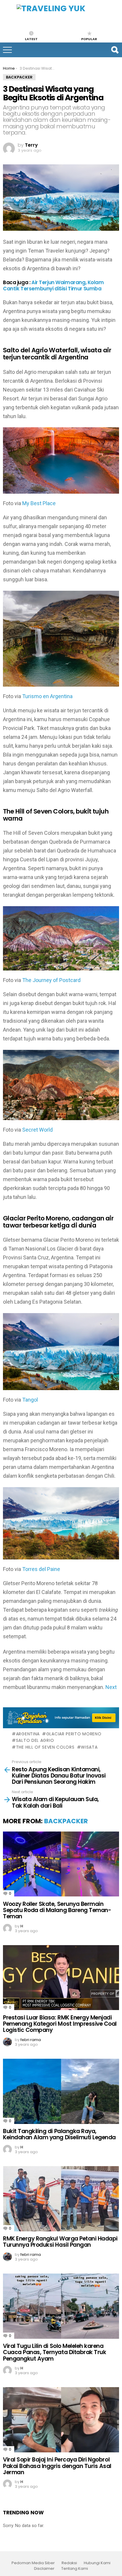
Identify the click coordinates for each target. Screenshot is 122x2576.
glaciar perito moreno (74, 1734)
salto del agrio (35, 1740)
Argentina (28, 1734)
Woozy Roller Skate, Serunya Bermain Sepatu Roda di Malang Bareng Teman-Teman (57, 1910)
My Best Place (39, 503)
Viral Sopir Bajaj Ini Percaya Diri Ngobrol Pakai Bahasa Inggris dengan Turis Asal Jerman (57, 2466)
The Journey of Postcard (51, 980)
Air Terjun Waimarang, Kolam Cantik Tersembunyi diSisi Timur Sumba (53, 285)
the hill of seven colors (45, 1747)
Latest (31, 39)
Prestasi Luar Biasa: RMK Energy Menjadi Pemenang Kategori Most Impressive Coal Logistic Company (60, 2024)
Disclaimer (44, 2569)
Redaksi (69, 2563)
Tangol (30, 1400)
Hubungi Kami (97, 2563)
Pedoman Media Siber (33, 2563)
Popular (89, 39)
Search (115, 50)
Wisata (89, 1747)
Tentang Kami (75, 2569)
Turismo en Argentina (47, 696)
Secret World (37, 1130)
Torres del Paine (41, 1569)
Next (111, 1687)
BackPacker (66, 1821)
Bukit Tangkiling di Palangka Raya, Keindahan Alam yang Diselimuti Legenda (59, 2134)
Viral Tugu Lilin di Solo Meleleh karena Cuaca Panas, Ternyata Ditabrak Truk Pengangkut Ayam (54, 2352)
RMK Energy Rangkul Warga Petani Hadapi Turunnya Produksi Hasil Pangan (60, 2242)
